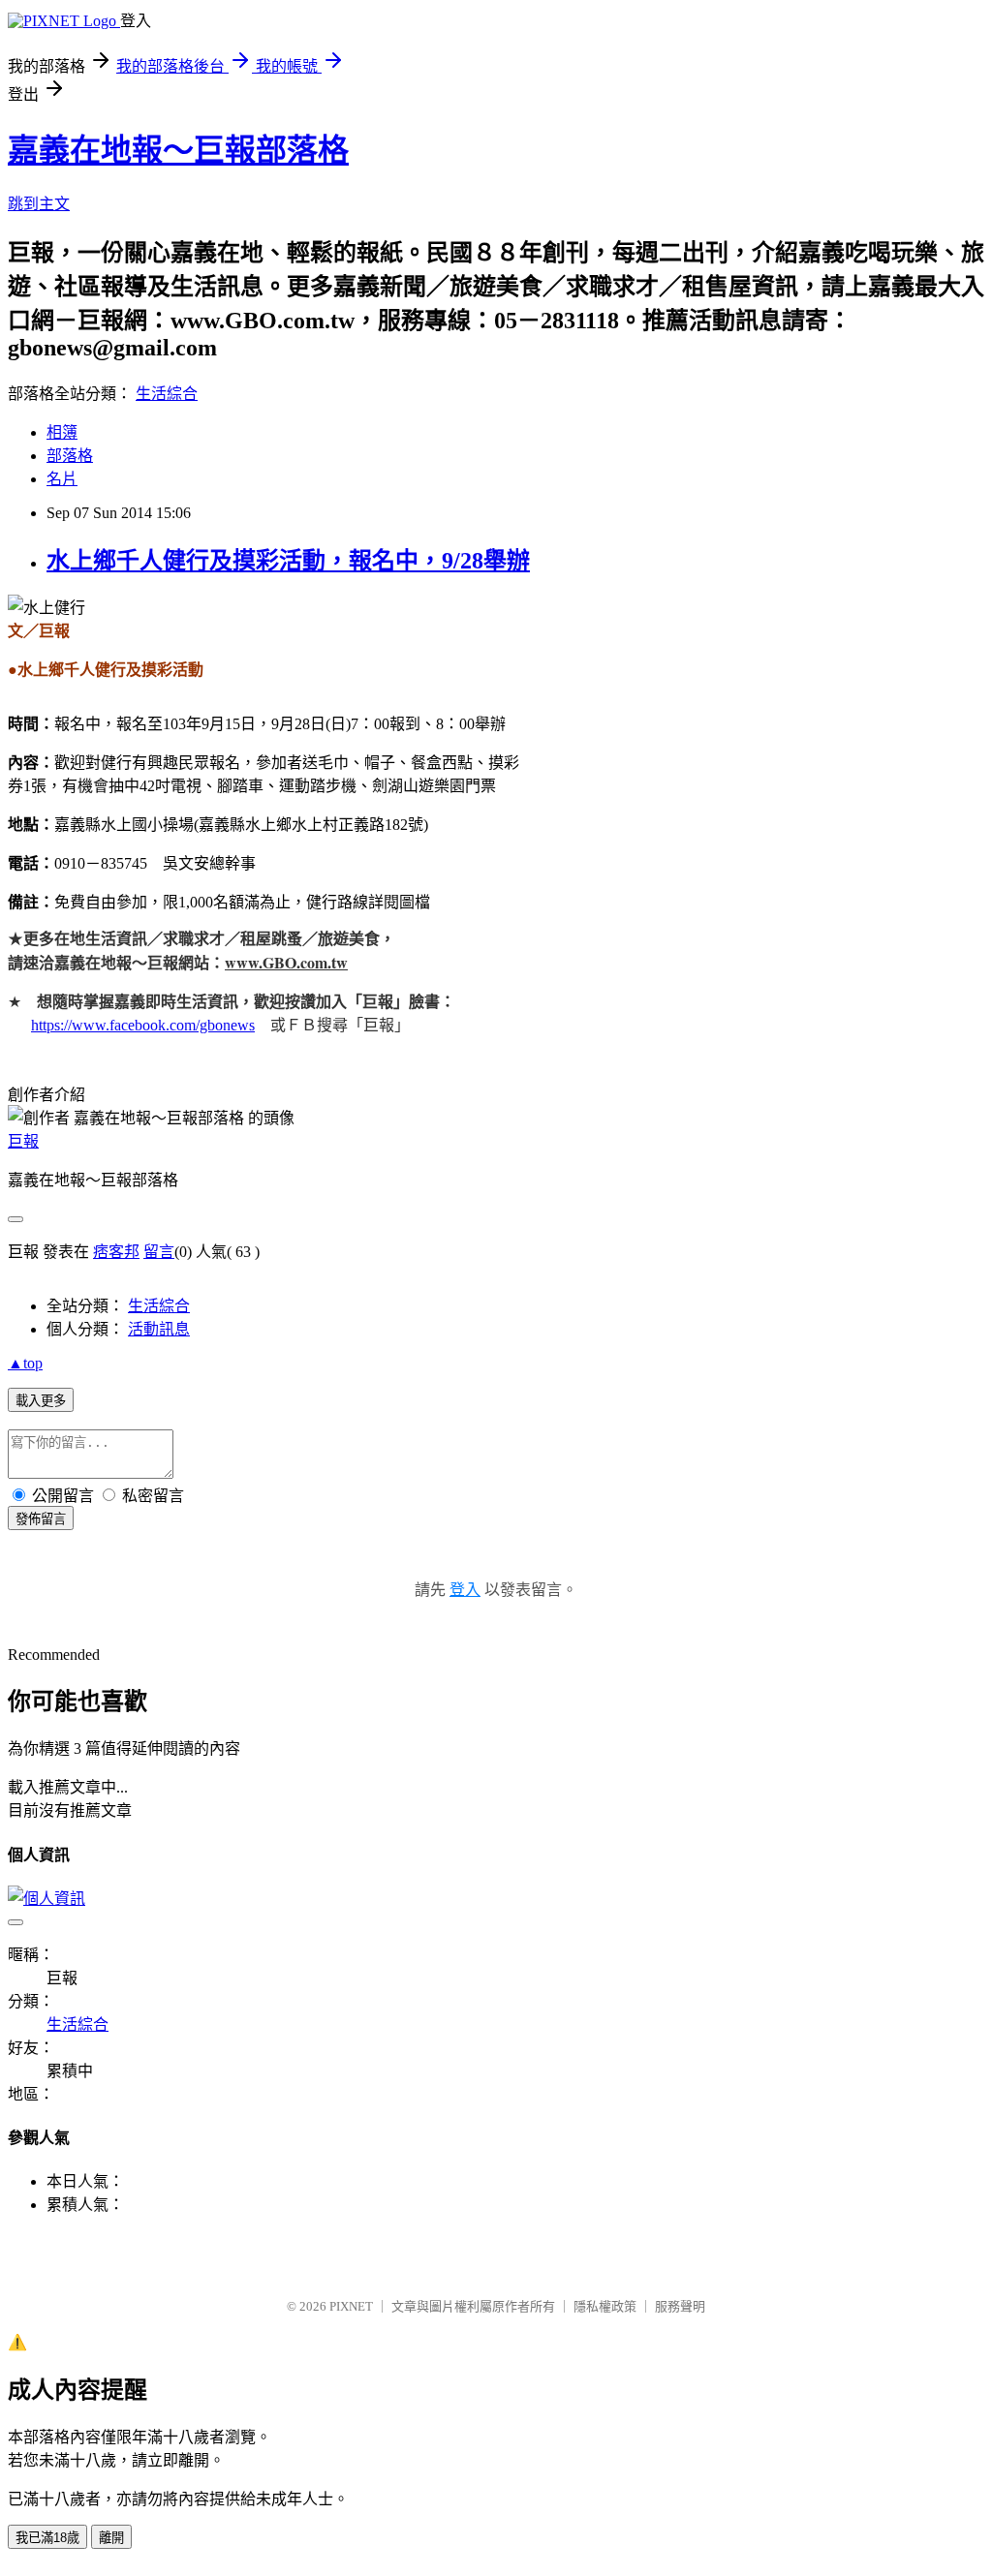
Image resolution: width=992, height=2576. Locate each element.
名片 (62, 479)
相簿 (62, 432)
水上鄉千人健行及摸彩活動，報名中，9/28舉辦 (288, 561)
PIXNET (351, 2306)
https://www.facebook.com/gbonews (143, 1025)
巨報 (23, 1141)
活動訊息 (159, 1329)
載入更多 (41, 1401)
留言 (159, 1252)
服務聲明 (680, 2306)
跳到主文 (39, 204)
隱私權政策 (605, 2306)
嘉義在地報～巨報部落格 (178, 150)
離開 (111, 2538)
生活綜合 (167, 394)
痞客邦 (116, 1252)
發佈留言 (41, 1519)
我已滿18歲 (47, 2538)
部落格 (70, 456)
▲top (25, 1363)
